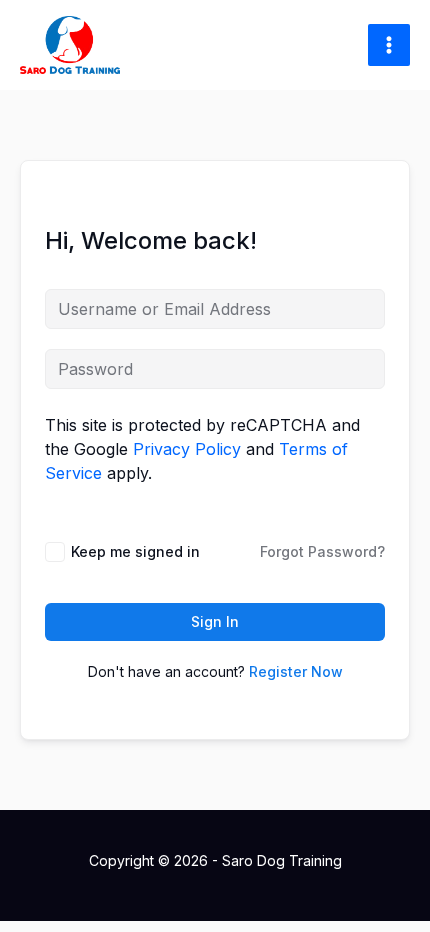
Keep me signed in (135, 551)
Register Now (296, 671)
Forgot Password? (322, 551)
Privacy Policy (187, 449)
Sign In (215, 621)
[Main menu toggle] (389, 45)
